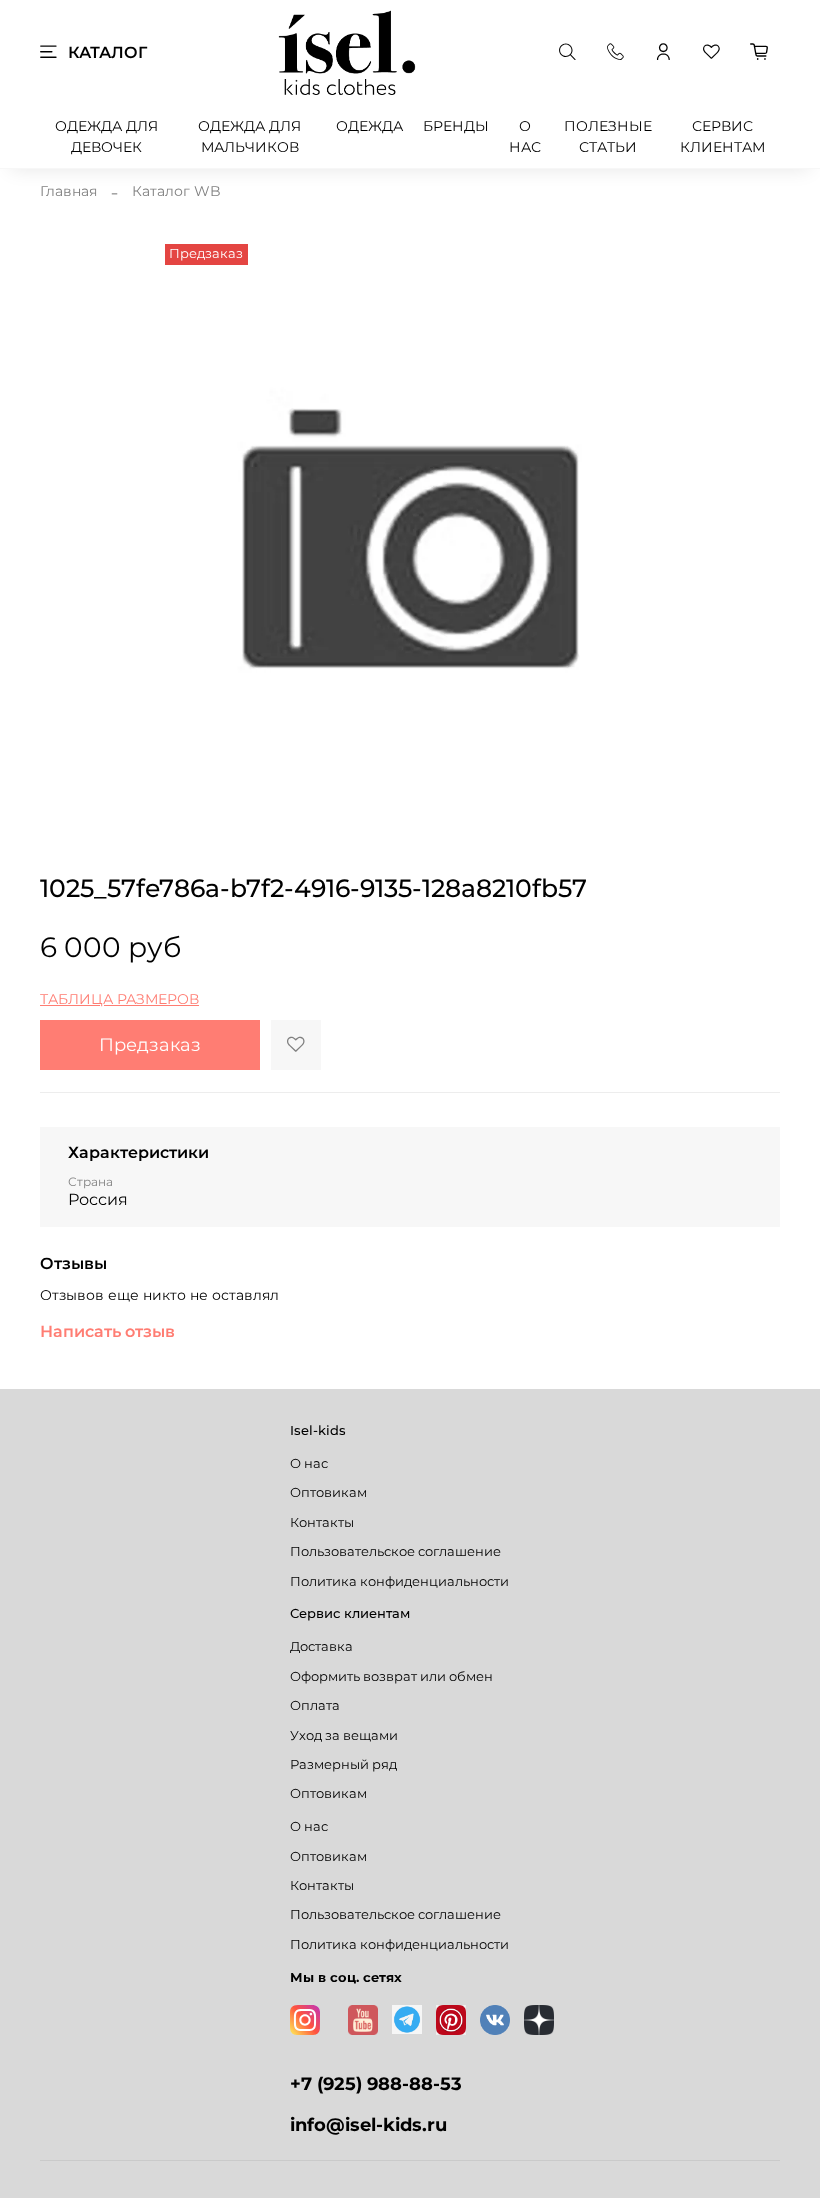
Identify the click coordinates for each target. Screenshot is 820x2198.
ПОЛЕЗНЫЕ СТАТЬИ (608, 136)
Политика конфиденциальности (399, 1581)
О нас (309, 1463)
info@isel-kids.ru (368, 2124)
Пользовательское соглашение (395, 1551)
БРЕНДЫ (456, 126)
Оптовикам (328, 1492)
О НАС (525, 136)
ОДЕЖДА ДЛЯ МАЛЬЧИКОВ (249, 136)
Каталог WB (176, 191)
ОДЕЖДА (369, 126)
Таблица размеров (119, 999)
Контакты (322, 1522)
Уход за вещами (344, 1735)
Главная (68, 191)
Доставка (321, 1646)
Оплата (315, 1705)
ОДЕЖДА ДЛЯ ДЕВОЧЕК (106, 136)
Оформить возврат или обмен (391, 1676)
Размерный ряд (343, 1764)
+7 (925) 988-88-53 (376, 2083)
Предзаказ (150, 1044)
